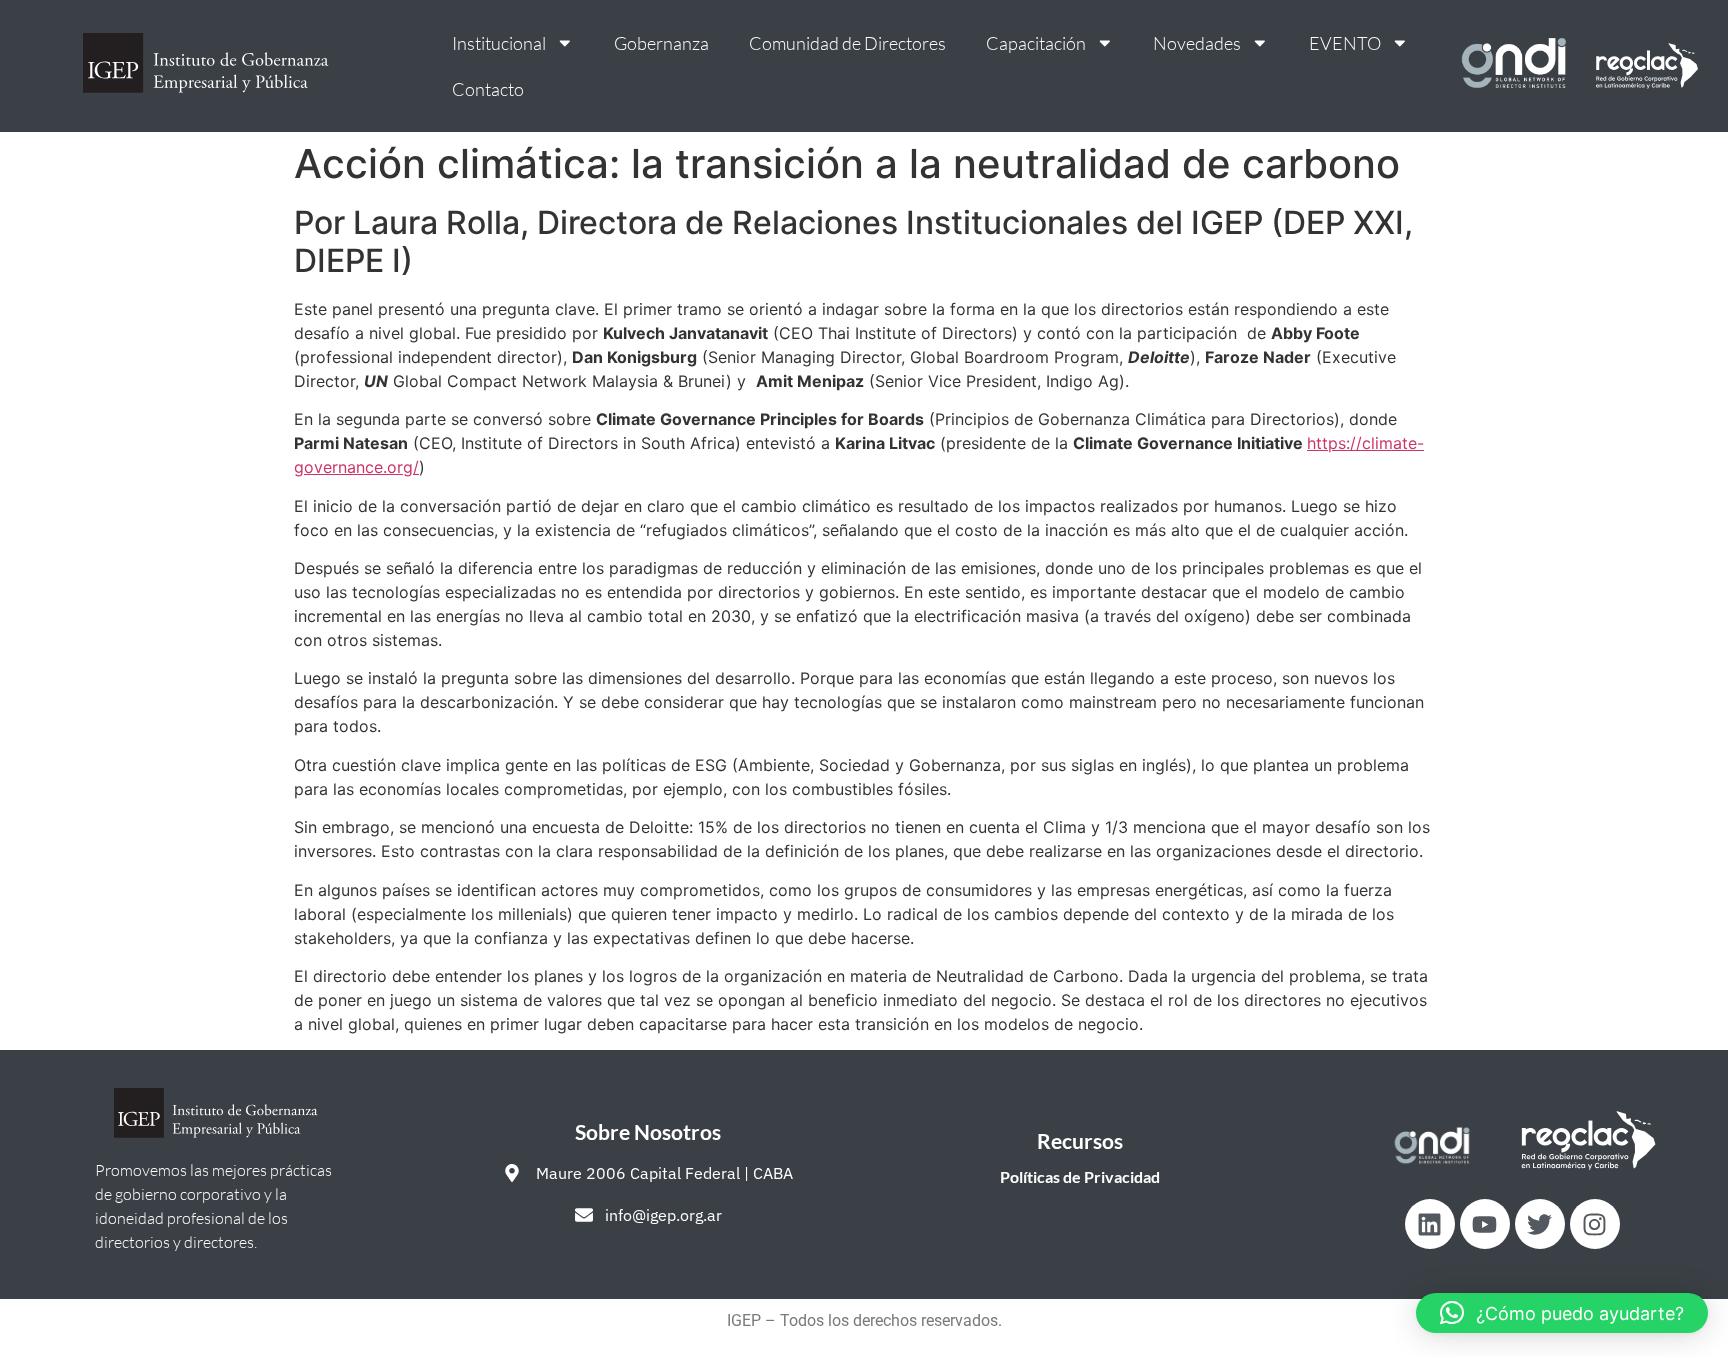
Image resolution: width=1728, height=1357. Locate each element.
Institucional (499, 43)
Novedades (1197, 43)
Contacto (488, 89)
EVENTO (1345, 43)
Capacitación (1036, 43)
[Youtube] (1485, 1224)
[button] (1562, 1313)
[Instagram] (1595, 1224)
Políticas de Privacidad (1080, 1176)
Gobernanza (661, 43)
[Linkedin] (1430, 1224)
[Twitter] (1540, 1224)
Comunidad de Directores (847, 43)
